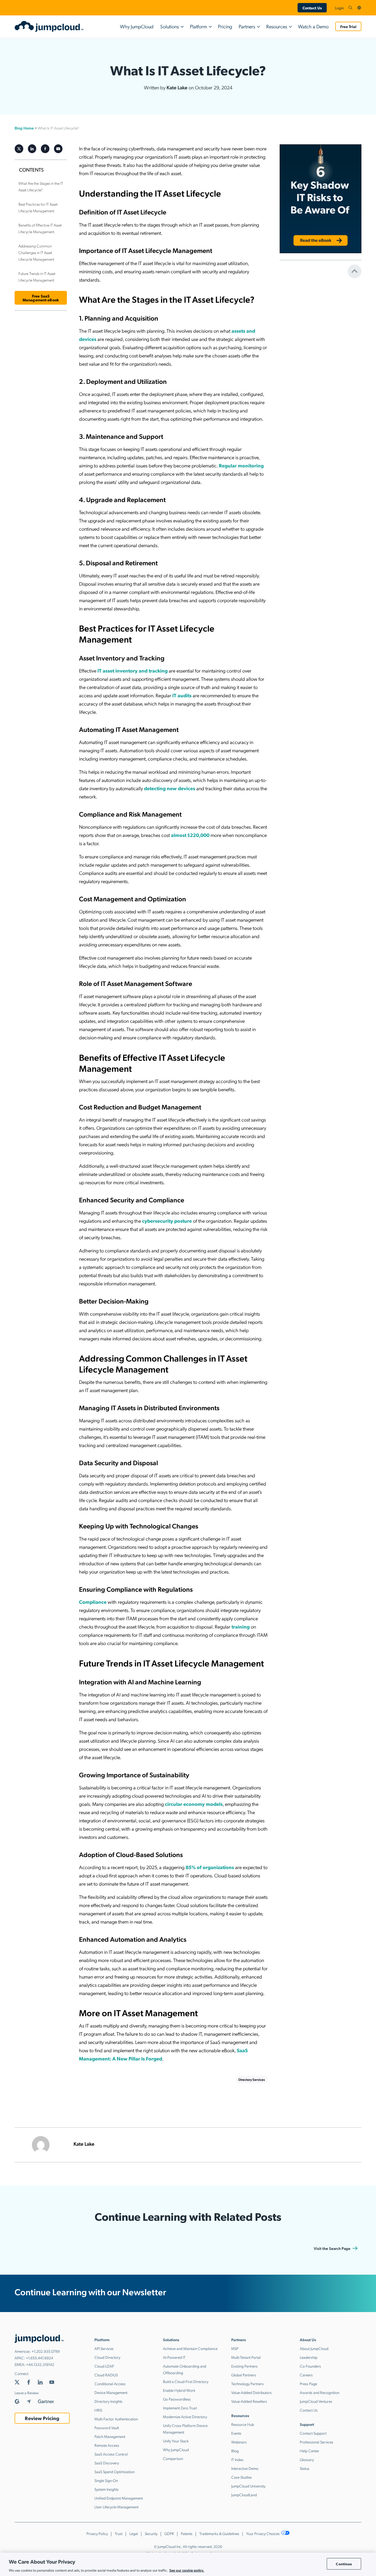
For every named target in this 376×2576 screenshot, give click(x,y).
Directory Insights (108, 2401)
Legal (134, 2533)
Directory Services (252, 2079)
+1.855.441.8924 (39, 2358)
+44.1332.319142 (40, 2364)
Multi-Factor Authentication (116, 2419)
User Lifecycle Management (116, 2507)
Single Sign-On (106, 2480)
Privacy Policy (97, 2533)
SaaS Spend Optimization (115, 2472)
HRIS (98, 2410)
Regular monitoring (241, 465)
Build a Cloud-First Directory (186, 2381)
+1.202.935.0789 (46, 2351)
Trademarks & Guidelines (219, 2533)
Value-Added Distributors (251, 2392)
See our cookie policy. (187, 2570)
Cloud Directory (107, 2357)
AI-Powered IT (174, 2357)
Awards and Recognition (320, 2392)
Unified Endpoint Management (119, 2498)
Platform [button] (198, 26)
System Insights (107, 2489)
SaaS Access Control (111, 2454)
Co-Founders (310, 2366)
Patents (187, 2533)
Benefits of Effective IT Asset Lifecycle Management (40, 228)
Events (236, 2433)
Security (151, 2533)
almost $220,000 (190, 835)
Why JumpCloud (137, 26)
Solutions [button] (170, 26)
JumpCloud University (248, 2486)
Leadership (309, 2357)
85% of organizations (210, 1867)
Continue (344, 2564)
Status (305, 2468)
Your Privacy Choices (263, 2533)
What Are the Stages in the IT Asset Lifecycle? (41, 186)
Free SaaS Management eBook (41, 298)
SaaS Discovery (107, 2463)
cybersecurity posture (167, 1221)
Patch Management (110, 2436)
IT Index (237, 2459)
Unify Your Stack (176, 2441)
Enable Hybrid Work (179, 2390)
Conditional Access (110, 2384)
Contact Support (313, 2433)
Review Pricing (42, 2418)
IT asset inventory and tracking (133, 670)
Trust (119, 2533)
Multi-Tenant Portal (246, 2357)
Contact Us (312, 8)
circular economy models (194, 1804)
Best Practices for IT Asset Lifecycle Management (38, 207)
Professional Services (317, 2442)
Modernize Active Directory (185, 2417)
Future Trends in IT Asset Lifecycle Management (37, 277)
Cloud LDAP (104, 2366)
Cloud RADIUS (106, 2375)
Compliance (93, 1602)
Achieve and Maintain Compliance (190, 2348)
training (241, 1626)
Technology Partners (247, 2384)
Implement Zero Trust (180, 2408)
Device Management (111, 2392)
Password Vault (107, 2428)
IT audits (182, 695)
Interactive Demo (245, 2468)
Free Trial (348, 26)
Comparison (173, 2458)
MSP (235, 2348)
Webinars (239, 2442)
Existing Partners (244, 2366)
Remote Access (107, 2445)
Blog (235, 2451)
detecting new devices (170, 788)
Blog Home (24, 128)
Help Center (310, 2451)
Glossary (307, 2459)
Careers (306, 2375)
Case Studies (242, 2477)
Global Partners (244, 2375)
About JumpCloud (314, 2348)
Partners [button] (247, 26)
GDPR (169, 2533)
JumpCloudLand (244, 2495)
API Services (104, 2348)
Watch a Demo (313, 26)
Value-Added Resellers (249, 2401)
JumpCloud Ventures (316, 2401)
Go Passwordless (177, 2399)
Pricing (225, 26)
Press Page (308, 2384)
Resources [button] (277, 26)
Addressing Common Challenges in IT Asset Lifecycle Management (36, 252)
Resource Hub (243, 2424)
